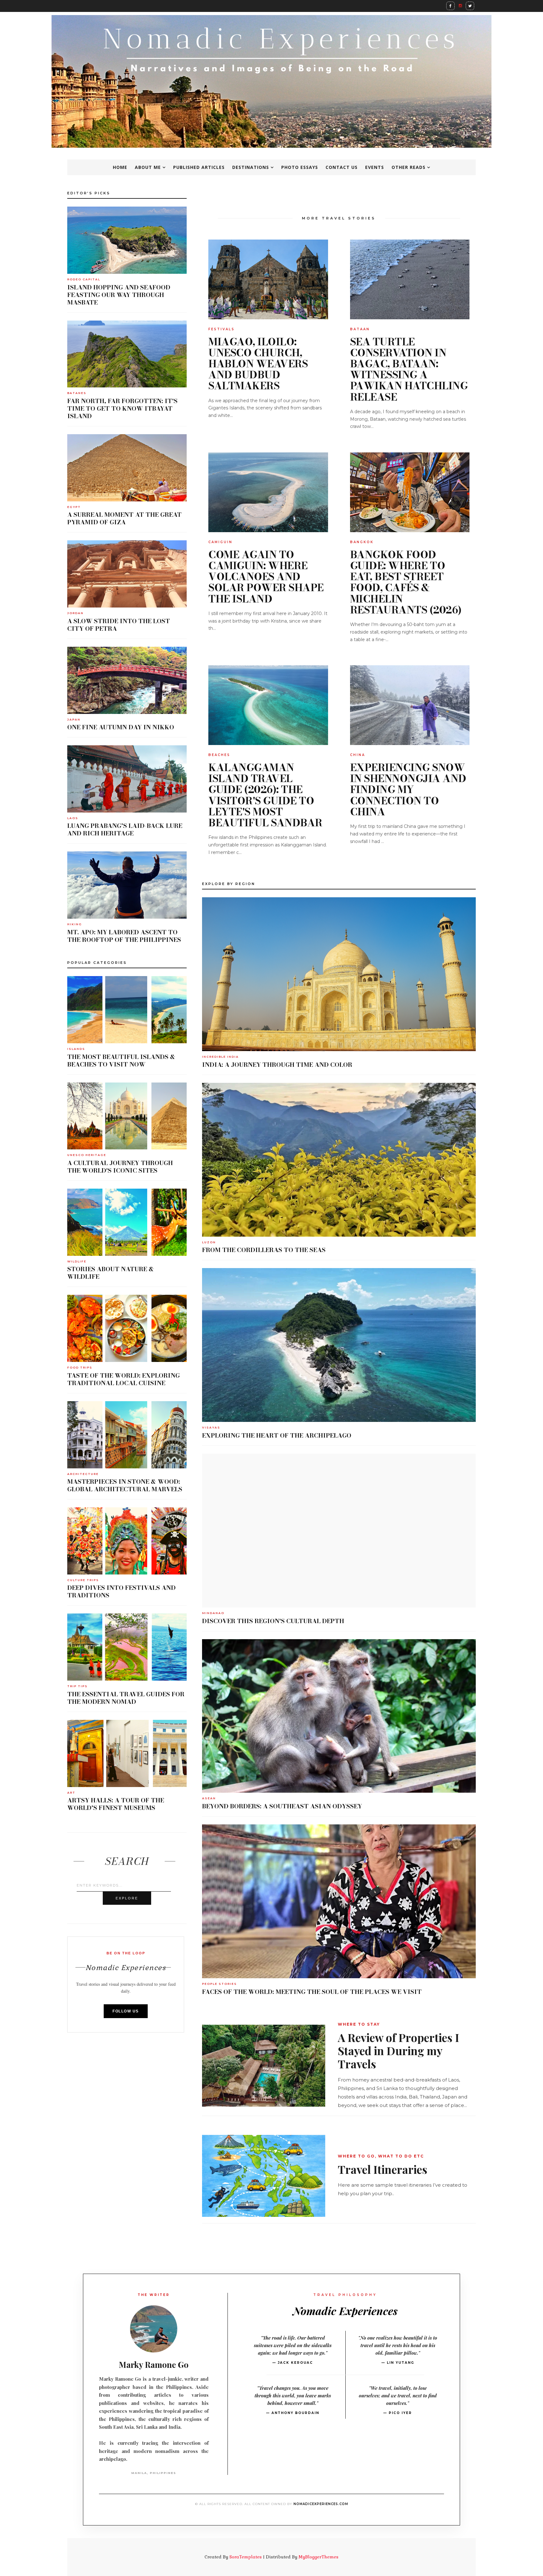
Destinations (251, 167)
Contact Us (342, 167)
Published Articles (199, 167)
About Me (148, 167)
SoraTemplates (246, 2557)
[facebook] (450, 6)
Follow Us (126, 2011)
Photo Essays (300, 167)
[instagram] (460, 5)
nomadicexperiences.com (321, 2504)
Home (120, 167)
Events (375, 167)
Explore (127, 1898)
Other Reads (409, 167)
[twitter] (470, 6)
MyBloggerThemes (318, 2557)
